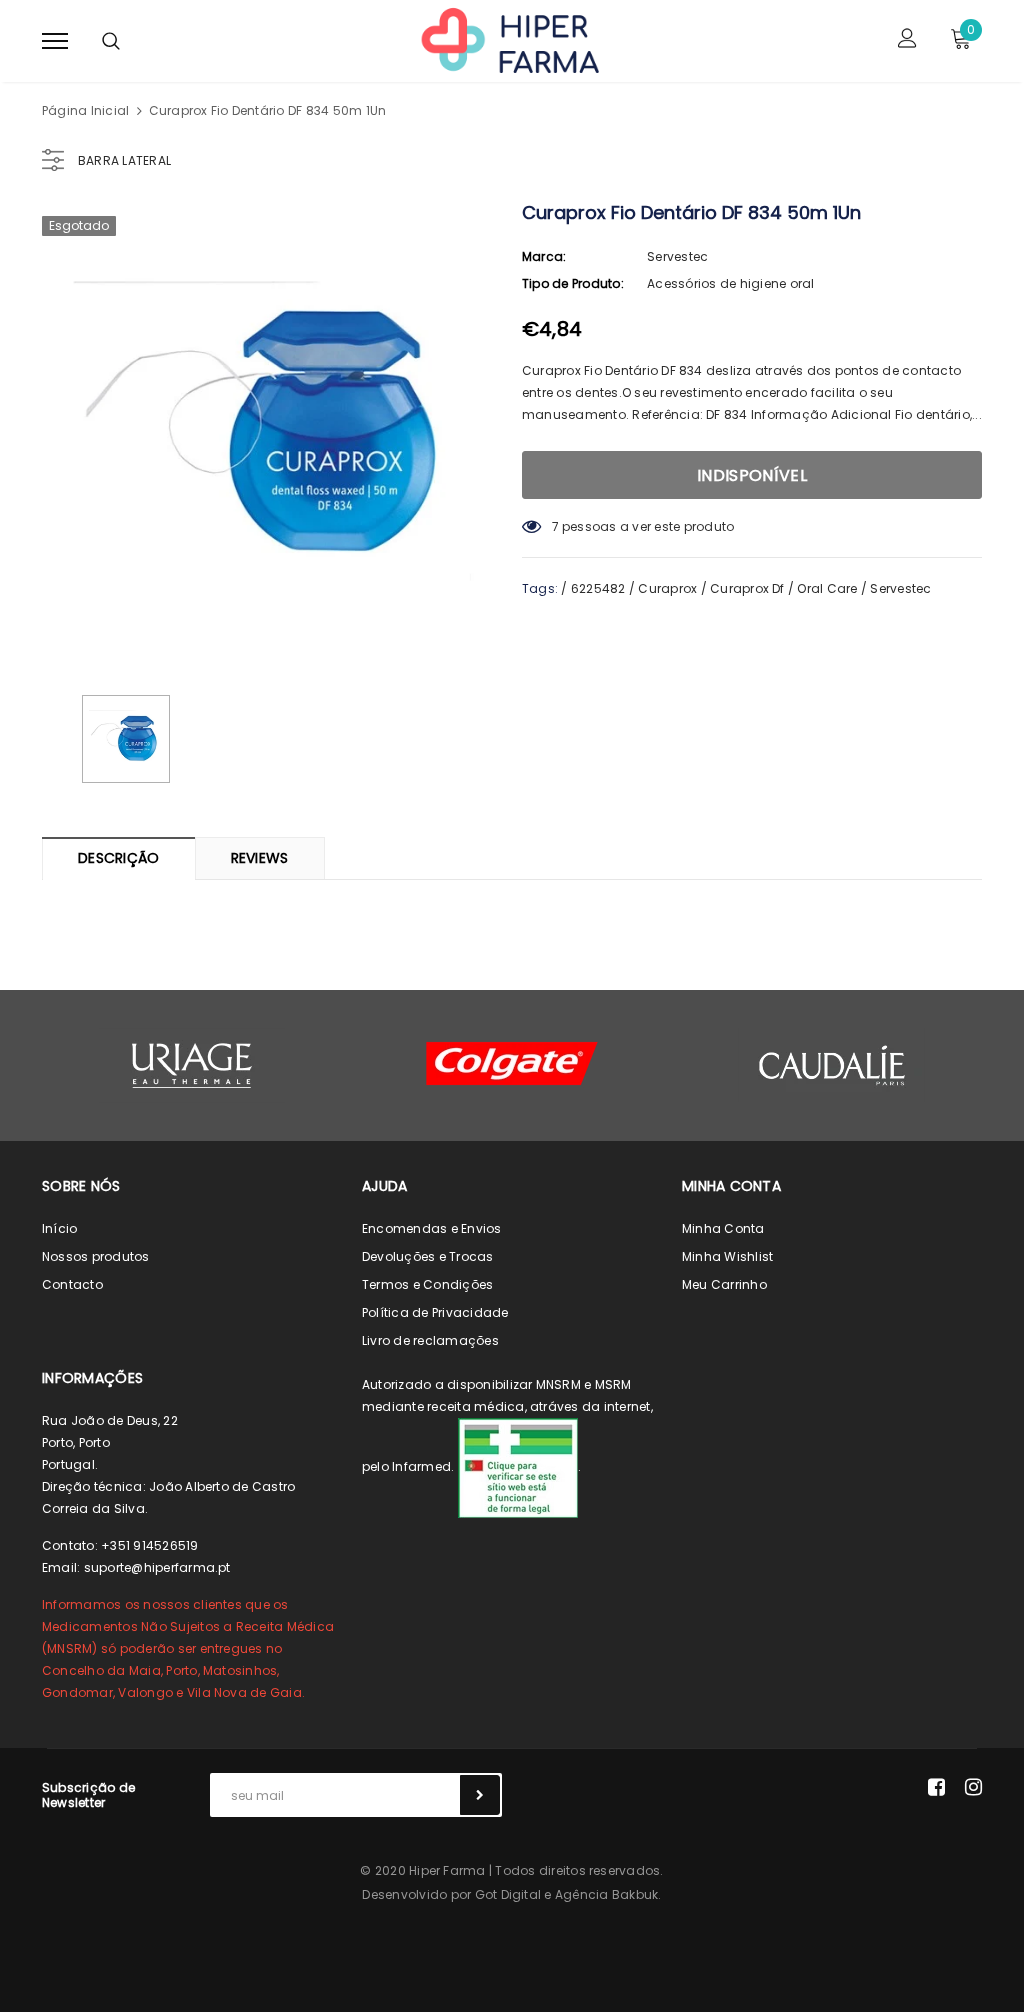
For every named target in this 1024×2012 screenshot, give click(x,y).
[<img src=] (518, 1466)
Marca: (544, 256)
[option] (272, 435)
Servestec (677, 256)
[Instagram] (973, 1787)
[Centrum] (512, 1063)
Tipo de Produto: (573, 283)
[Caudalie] (832, 1065)
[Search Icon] (111, 41)
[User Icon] (907, 40)
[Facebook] (936, 1787)
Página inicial (85, 110)
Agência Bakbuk (606, 1894)
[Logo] (509, 39)
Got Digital (508, 1894)
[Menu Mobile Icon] (55, 40)
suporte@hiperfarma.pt (157, 1567)
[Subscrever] (480, 1795)
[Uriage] (192, 1065)
